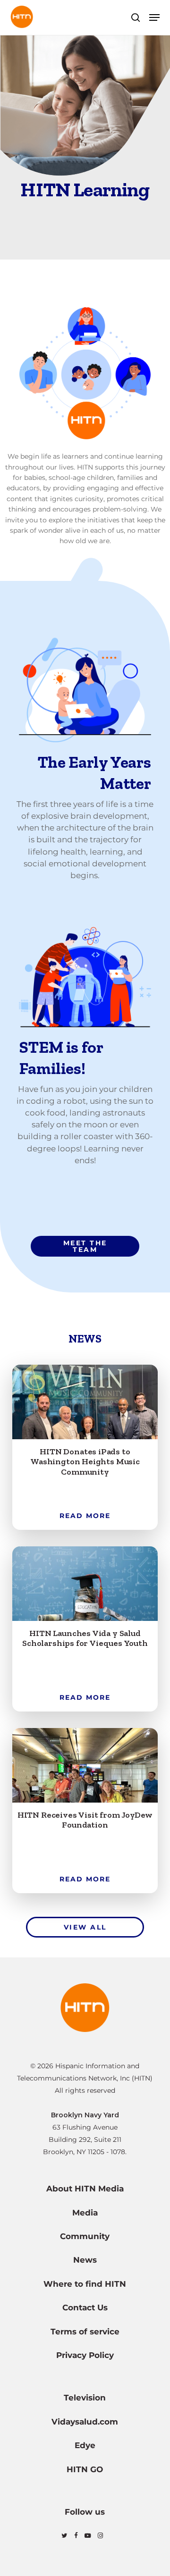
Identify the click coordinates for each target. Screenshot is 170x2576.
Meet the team (85, 1246)
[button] (154, 17)
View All (85, 1927)
